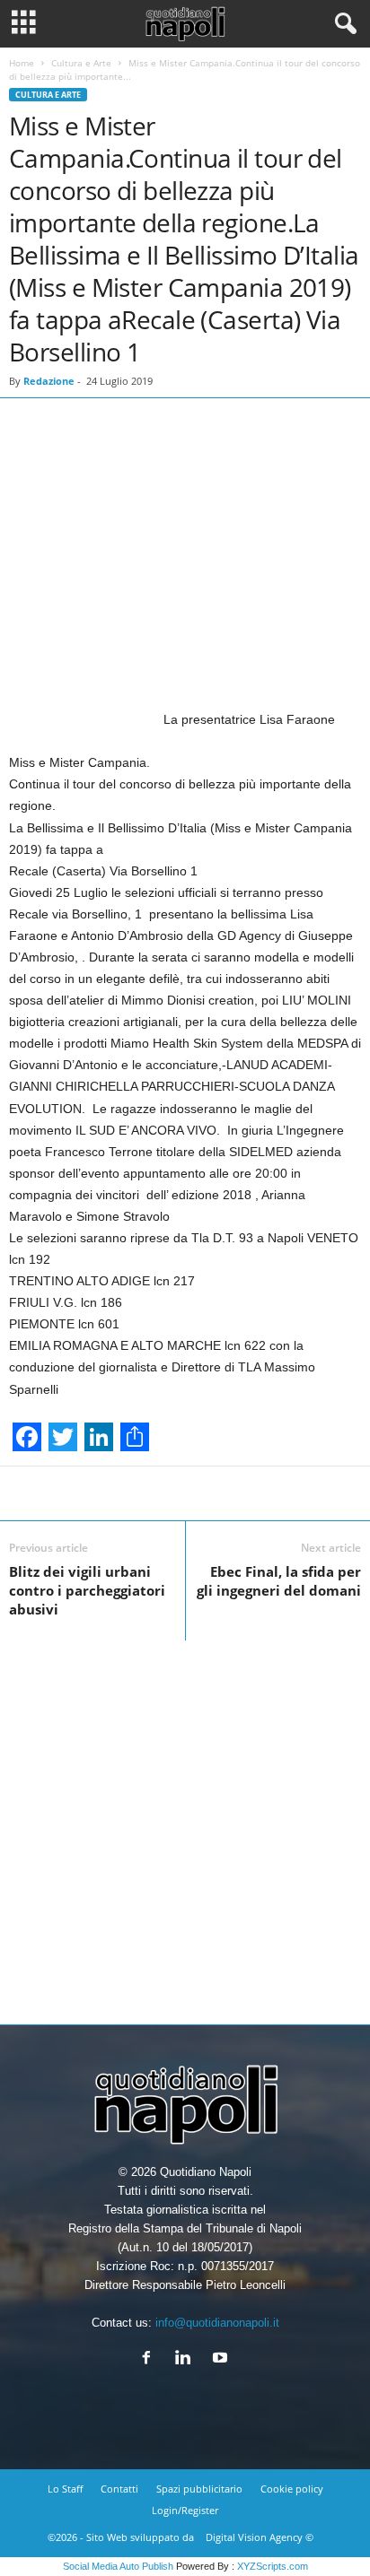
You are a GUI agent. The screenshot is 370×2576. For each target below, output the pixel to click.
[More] (242, 1493)
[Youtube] (222, 2359)
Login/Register (185, 2510)
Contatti (119, 2489)
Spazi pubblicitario (199, 2489)
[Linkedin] (187, 2359)
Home (22, 63)
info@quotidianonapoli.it (217, 2323)
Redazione (49, 381)
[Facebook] (150, 2359)
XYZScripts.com (273, 2566)
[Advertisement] (185, 1825)
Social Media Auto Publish (118, 2566)
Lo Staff (65, 2489)
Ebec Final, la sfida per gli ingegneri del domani (279, 1581)
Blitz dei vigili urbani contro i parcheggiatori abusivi (87, 1590)
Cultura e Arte (81, 63)
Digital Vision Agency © (260, 2537)
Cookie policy (292, 2489)
